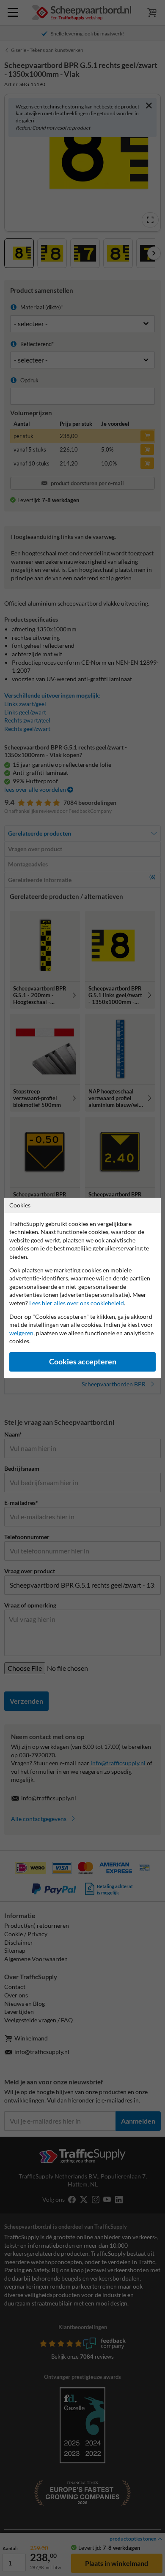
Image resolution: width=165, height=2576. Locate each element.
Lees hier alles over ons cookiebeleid (77, 1303)
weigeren (21, 1333)
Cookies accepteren (83, 1362)
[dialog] (82, 1288)
